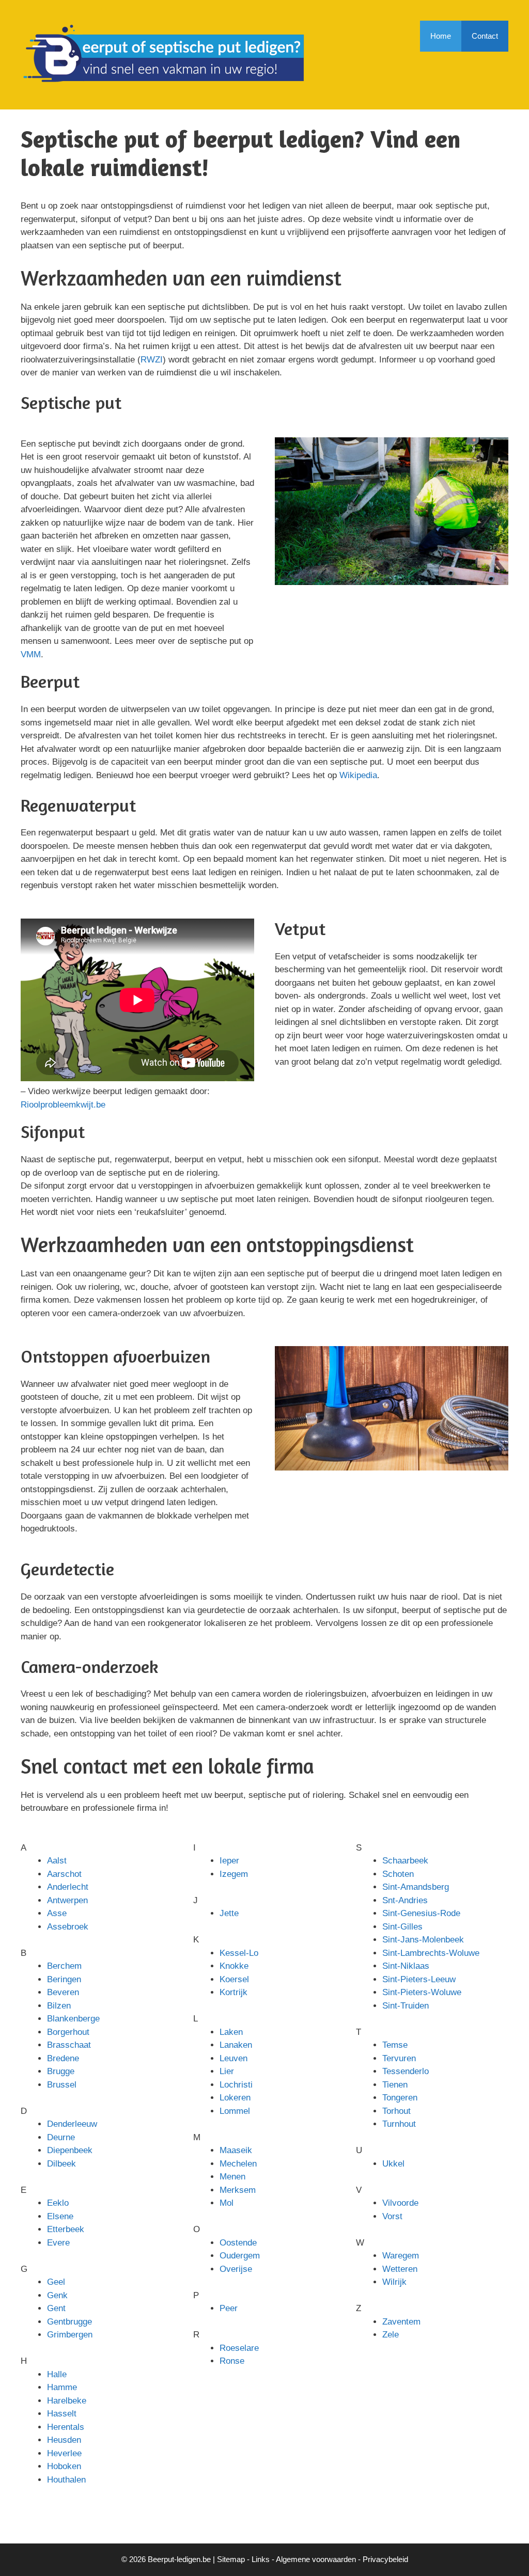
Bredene (63, 2058)
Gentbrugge (69, 2322)
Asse (57, 1913)
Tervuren (399, 2058)
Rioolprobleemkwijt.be (63, 1105)
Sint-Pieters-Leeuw (419, 1979)
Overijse (236, 2269)
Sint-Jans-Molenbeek (423, 1940)
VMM (31, 654)
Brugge (61, 2071)
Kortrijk (234, 1992)
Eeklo (58, 2203)
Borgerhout (68, 2032)
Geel (56, 2282)
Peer (229, 2308)
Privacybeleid (385, 2559)
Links (261, 2559)
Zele (391, 2335)
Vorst (392, 2216)
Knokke (234, 1966)
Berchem (64, 1966)
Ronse (232, 2361)
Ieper (229, 1861)
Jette (229, 1913)
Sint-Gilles (402, 1927)
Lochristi (236, 2085)
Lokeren (235, 2098)
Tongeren (400, 2098)
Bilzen (59, 2006)
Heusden (64, 2440)
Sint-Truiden (406, 2006)
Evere (58, 2243)
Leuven (234, 2058)
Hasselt (62, 2414)
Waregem (401, 2256)
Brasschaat (69, 2045)
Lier (227, 2071)
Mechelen (238, 2164)
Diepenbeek (70, 2150)
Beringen (64, 1979)
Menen (232, 2177)
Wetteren (400, 2269)
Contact (485, 36)
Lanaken (236, 2045)
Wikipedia (358, 775)
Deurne (61, 2137)
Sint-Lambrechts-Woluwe (431, 1953)
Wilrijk (394, 2282)
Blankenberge (73, 2019)
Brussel (62, 2085)
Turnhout (399, 2124)
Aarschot (64, 1874)
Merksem (238, 2190)
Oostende (238, 2243)
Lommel (235, 2111)
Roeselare (239, 2348)
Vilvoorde (400, 2203)
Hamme (62, 2387)
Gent (56, 2308)
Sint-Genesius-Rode (421, 1913)
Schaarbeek (405, 1861)
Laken (231, 2032)
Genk (57, 2295)
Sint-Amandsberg (416, 1887)
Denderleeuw (72, 2124)
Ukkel (393, 2164)
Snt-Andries (405, 1900)
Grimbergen (70, 2335)
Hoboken (64, 2466)
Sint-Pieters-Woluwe (422, 1992)
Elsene (60, 2216)
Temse (395, 2045)
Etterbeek (66, 2229)
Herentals (66, 2427)
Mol (227, 2203)
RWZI (152, 360)
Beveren (63, 1992)
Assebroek (68, 1927)
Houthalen (66, 2480)
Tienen (395, 2085)
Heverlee (64, 2453)
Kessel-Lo (239, 1953)
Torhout (396, 2111)
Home (441, 36)
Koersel (234, 1979)
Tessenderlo (406, 2071)
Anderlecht (68, 1887)
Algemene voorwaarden (316, 2559)
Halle (57, 2374)
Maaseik (236, 2150)
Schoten (398, 1874)
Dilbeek (61, 2164)
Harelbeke (67, 2401)
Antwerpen (67, 1900)
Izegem (234, 1874)
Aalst (57, 1861)
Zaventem (401, 2322)
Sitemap (231, 2559)
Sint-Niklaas (406, 1966)
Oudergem (240, 2256)
